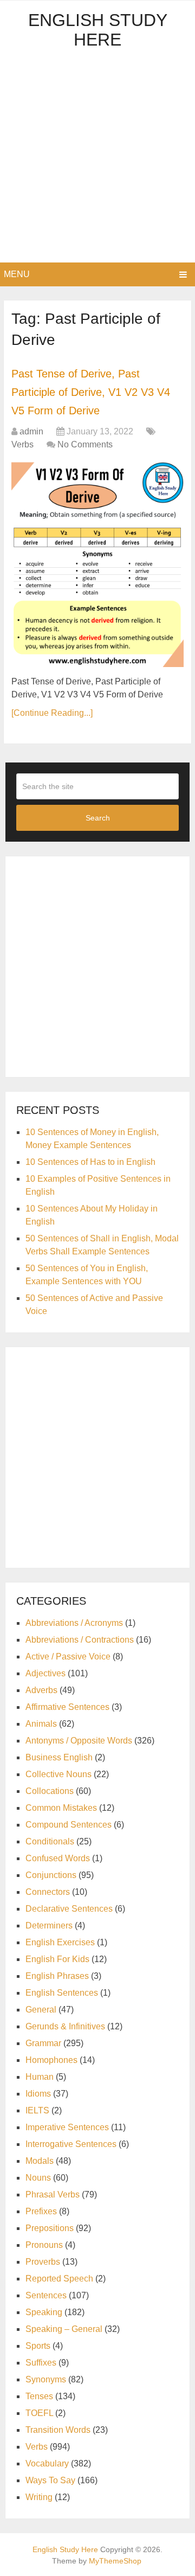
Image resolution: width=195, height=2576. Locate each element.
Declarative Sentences (69, 1909)
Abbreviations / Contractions (80, 1640)
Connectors (48, 1892)
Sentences (46, 2295)
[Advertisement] (97, 159)
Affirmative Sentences (67, 1707)
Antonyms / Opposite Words (79, 1741)
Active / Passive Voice (68, 1657)
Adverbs (41, 1690)
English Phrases (57, 1976)
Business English (59, 1757)
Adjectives (45, 1673)
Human (40, 2077)
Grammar (43, 2043)
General (41, 2010)
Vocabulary (47, 2463)
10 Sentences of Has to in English (90, 1162)
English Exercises (60, 1942)
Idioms (38, 2094)
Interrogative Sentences (71, 2144)
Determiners (49, 1925)
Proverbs (43, 2262)
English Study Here (98, 30)
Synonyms (46, 2379)
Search (98, 818)
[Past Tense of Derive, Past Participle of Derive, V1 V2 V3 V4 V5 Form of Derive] (97, 565)
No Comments (85, 444)
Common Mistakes (61, 1808)
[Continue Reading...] (52, 713)
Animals (41, 1724)
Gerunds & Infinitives (65, 2026)
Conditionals (50, 1841)
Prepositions (50, 2228)
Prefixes (41, 2211)
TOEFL (39, 2413)
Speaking (44, 2312)
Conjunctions (51, 1875)
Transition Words (58, 2430)
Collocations (50, 1791)
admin (31, 431)
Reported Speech (59, 2279)
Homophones (51, 2060)
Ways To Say (50, 2480)
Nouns (38, 2178)
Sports (38, 2346)
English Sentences (62, 1993)
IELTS (37, 2110)
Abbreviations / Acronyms (74, 1623)
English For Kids (57, 1959)
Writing (39, 2497)
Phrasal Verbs (53, 2194)
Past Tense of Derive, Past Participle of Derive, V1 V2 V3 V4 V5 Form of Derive (91, 392)
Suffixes (41, 2363)
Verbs (22, 444)
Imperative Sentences (67, 2127)
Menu (17, 274)
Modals (40, 2161)
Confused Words (58, 1858)
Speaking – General (64, 2329)
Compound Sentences (69, 1825)
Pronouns (44, 2245)
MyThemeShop (115, 2561)
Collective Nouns (58, 1774)
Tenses (39, 2396)
